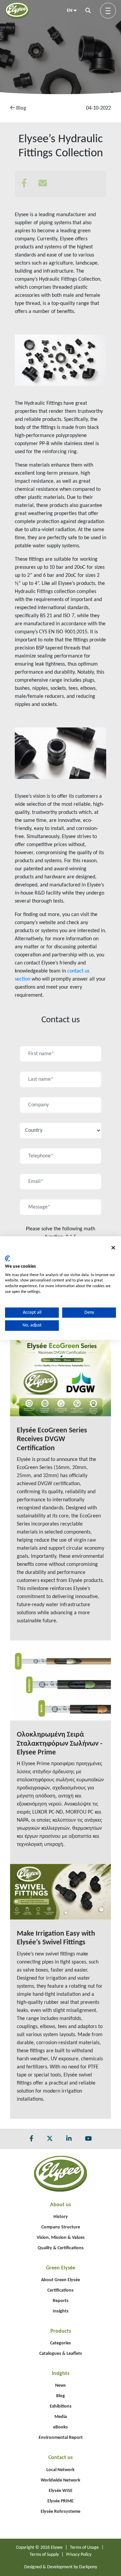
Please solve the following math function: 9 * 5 (61, 1233)
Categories (61, 2343)
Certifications (61, 2290)
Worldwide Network (61, 2480)
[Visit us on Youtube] (88, 2139)
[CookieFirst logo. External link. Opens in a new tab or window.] (8, 1259)
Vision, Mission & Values (61, 2238)
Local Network (61, 2470)
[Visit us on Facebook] (31, 2139)
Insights (61, 2311)
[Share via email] (48, 184)
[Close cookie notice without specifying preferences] (113, 1248)
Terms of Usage (84, 2548)
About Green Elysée (61, 2280)
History (61, 2217)
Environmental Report (61, 2438)
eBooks (61, 2427)
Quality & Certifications (61, 2248)
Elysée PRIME (61, 2501)
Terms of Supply (44, 2555)
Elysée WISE (61, 2491)
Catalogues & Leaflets (61, 2354)
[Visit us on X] (50, 2139)
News (61, 2386)
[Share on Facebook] (29, 184)
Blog (21, 108)
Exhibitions (61, 2406)
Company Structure (61, 2227)
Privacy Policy (79, 2555)
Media (61, 2417)
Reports (61, 2301)
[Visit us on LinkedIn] (69, 2139)
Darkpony (88, 2567)
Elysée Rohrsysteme (61, 2512)
